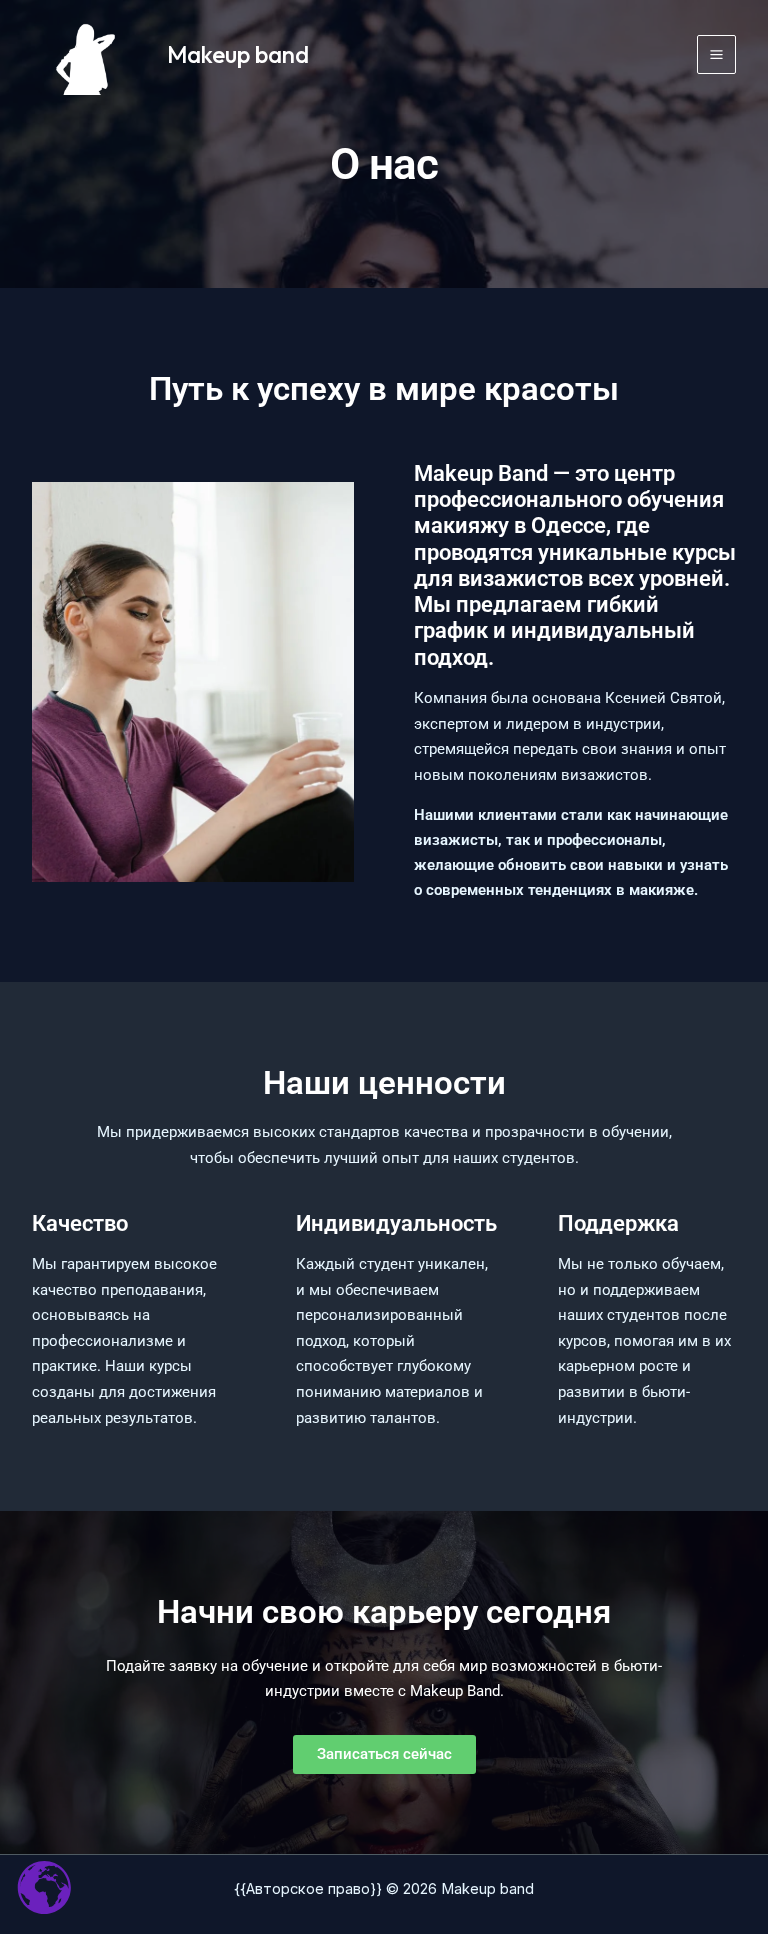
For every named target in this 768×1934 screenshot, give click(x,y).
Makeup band (238, 54)
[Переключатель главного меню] (716, 54)
